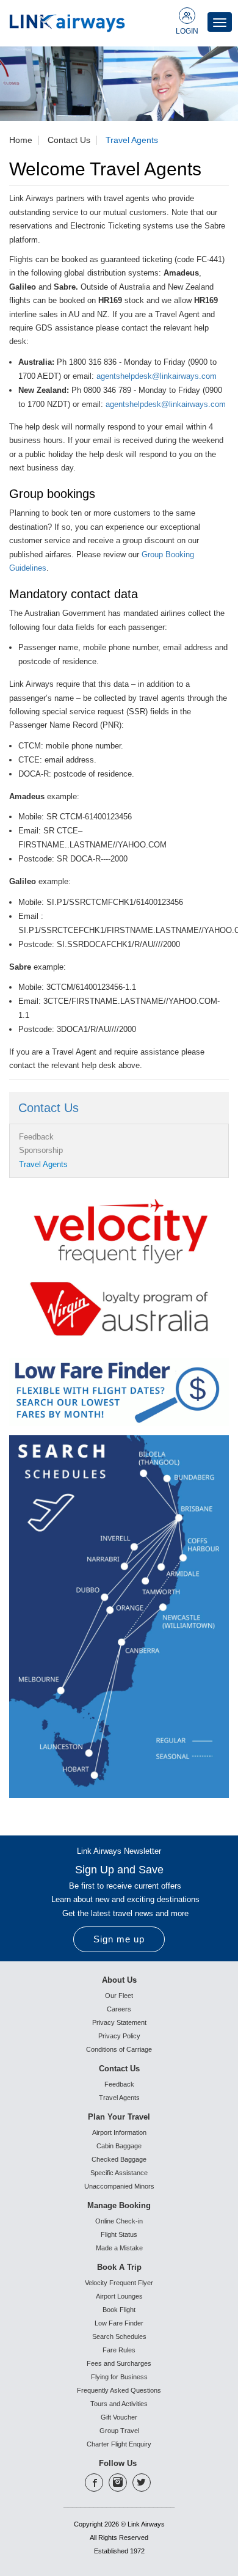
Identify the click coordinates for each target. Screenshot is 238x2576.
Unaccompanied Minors (119, 2186)
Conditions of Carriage (119, 2049)
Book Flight (119, 2310)
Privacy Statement (119, 2022)
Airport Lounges (119, 2296)
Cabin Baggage (119, 2146)
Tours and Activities (119, 2404)
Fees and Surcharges (119, 2363)
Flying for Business (119, 2377)
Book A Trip (119, 2267)
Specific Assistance (119, 2173)
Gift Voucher (119, 2417)
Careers (119, 2009)
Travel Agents (132, 140)
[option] (119, 84)
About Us (119, 1980)
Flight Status (119, 2234)
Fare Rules (119, 2350)
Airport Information (119, 2132)
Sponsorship (41, 1150)
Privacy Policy (119, 2036)
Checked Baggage (119, 2159)
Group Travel (119, 2431)
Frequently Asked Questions (119, 2390)
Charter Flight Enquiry (119, 2444)
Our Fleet (119, 1996)
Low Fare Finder (119, 2323)
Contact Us (69, 140)
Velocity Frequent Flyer (119, 2283)
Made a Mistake (119, 2248)
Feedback (36, 1137)
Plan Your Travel (119, 2117)
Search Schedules (119, 2336)
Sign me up (119, 1939)
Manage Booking (119, 2205)
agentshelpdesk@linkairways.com (157, 376)
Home (21, 140)
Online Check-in (119, 2221)
